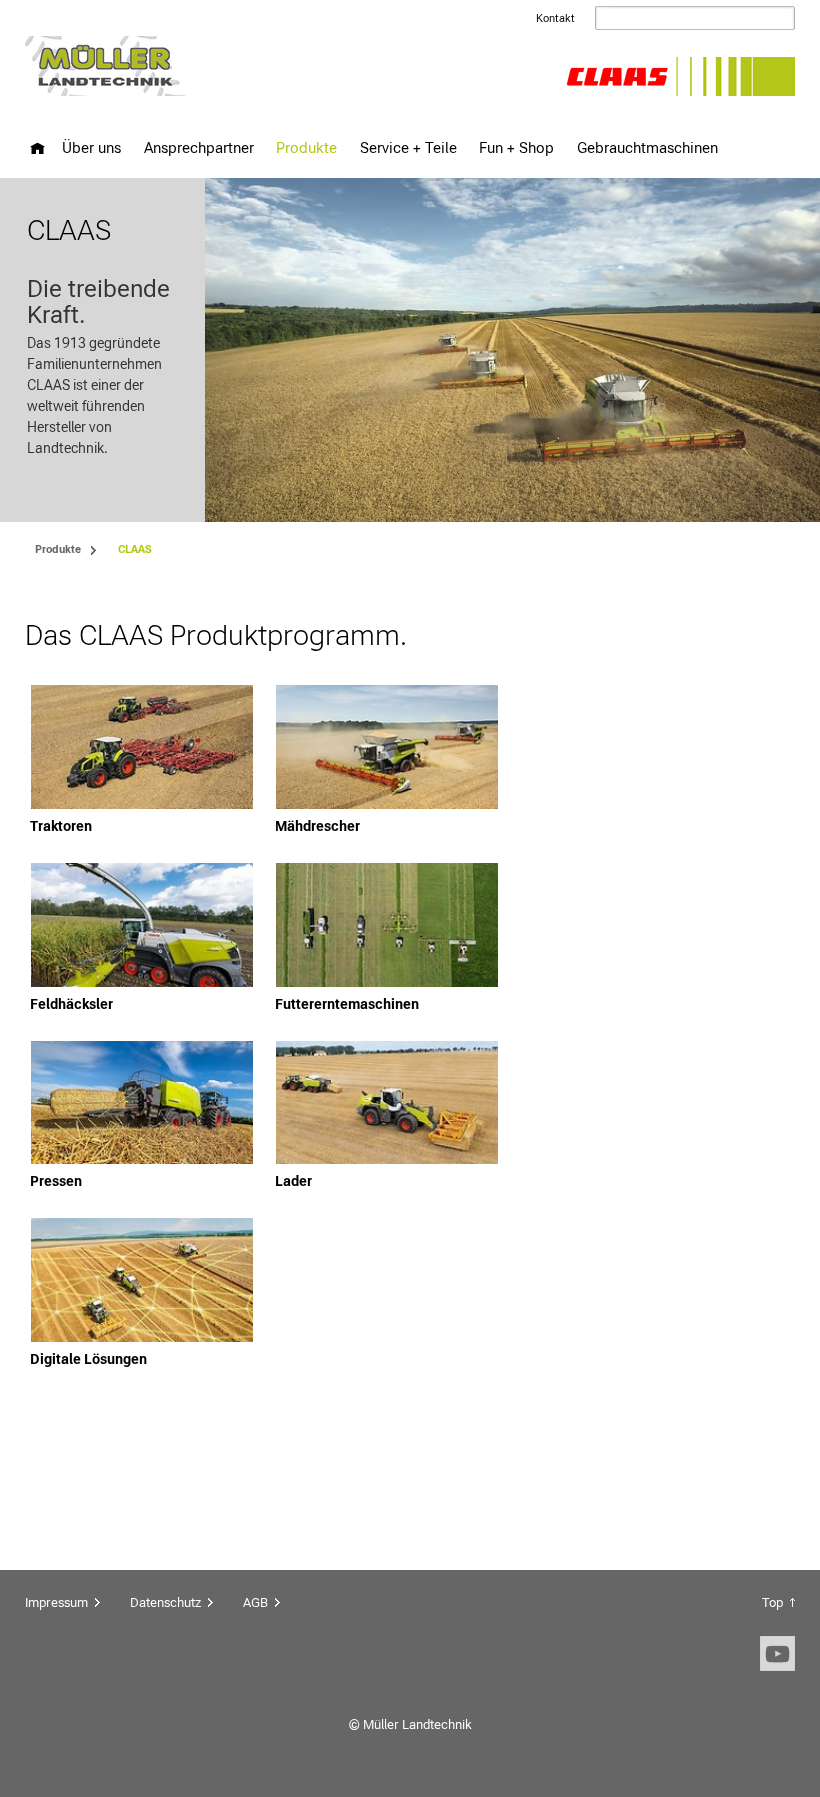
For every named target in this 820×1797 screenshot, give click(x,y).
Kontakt (555, 18)
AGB (255, 1602)
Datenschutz (165, 1602)
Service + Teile (408, 147)
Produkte (306, 147)
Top (772, 1602)
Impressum (56, 1602)
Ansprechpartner (199, 147)
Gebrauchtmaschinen (647, 147)
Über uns (91, 147)
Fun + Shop (516, 147)
